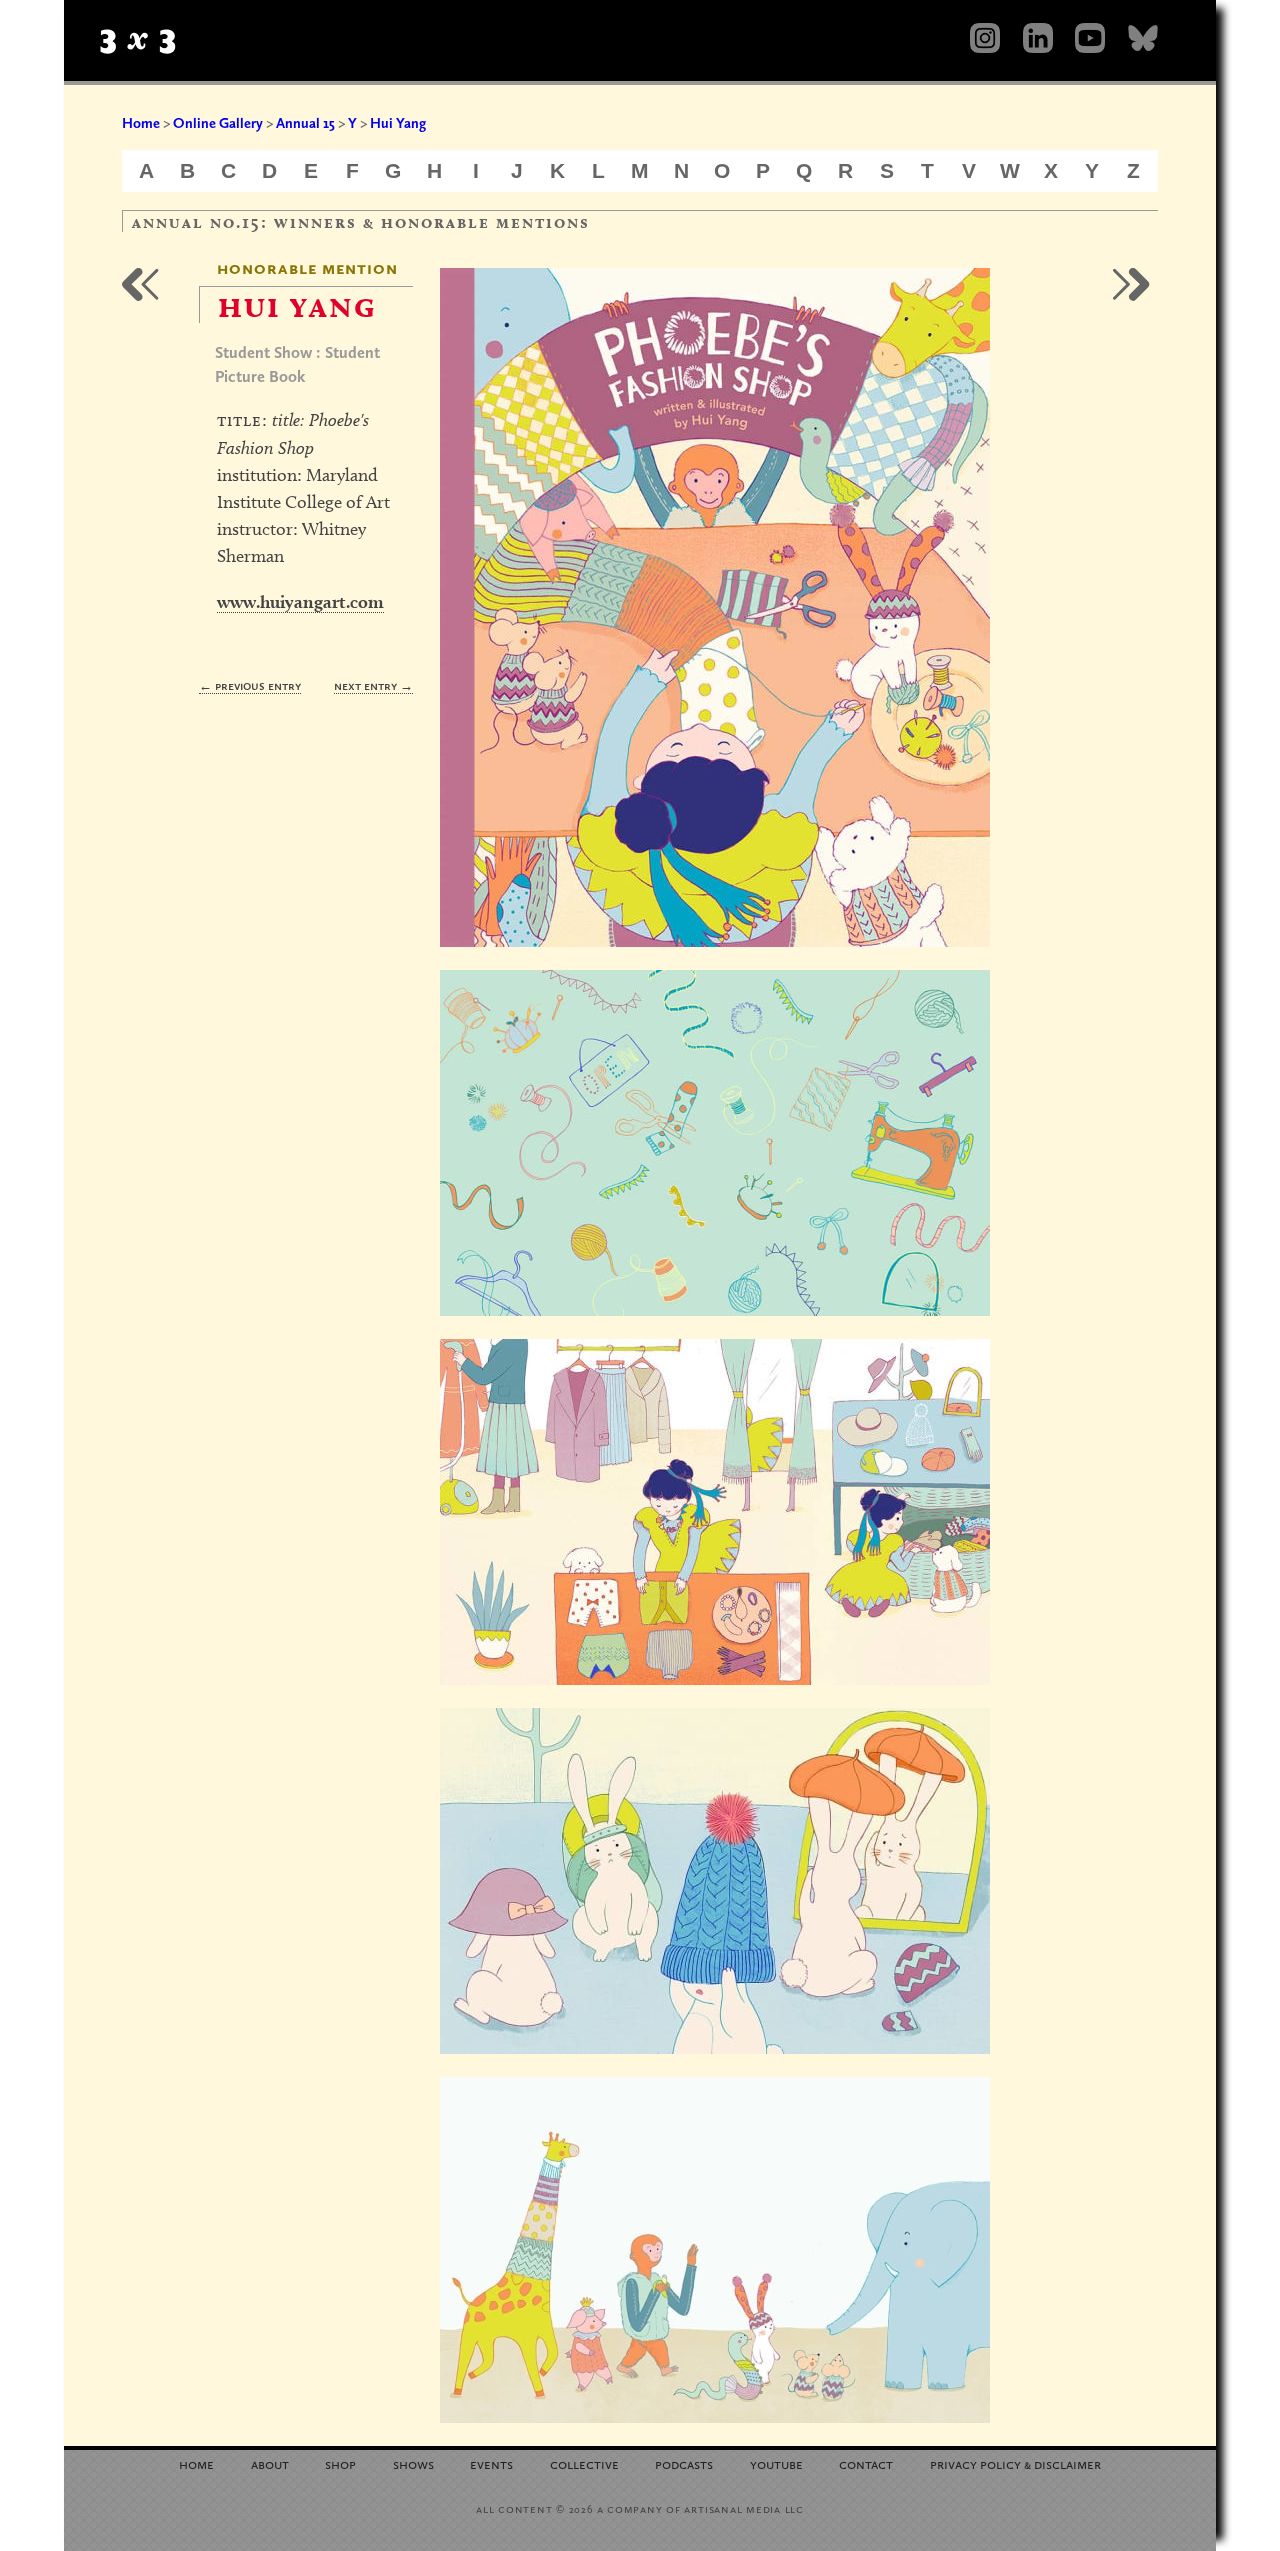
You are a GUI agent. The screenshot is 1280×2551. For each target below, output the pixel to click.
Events (491, 2463)
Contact (866, 2463)
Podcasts (684, 2463)
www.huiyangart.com (300, 601)
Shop (340, 2463)
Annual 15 (305, 123)
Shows (413, 2463)
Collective (584, 2463)
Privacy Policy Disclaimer (1015, 2463)
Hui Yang (398, 123)
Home (141, 123)
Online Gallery (218, 123)
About (270, 2463)
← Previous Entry (250, 685)
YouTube (776, 2463)
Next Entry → (373, 685)
